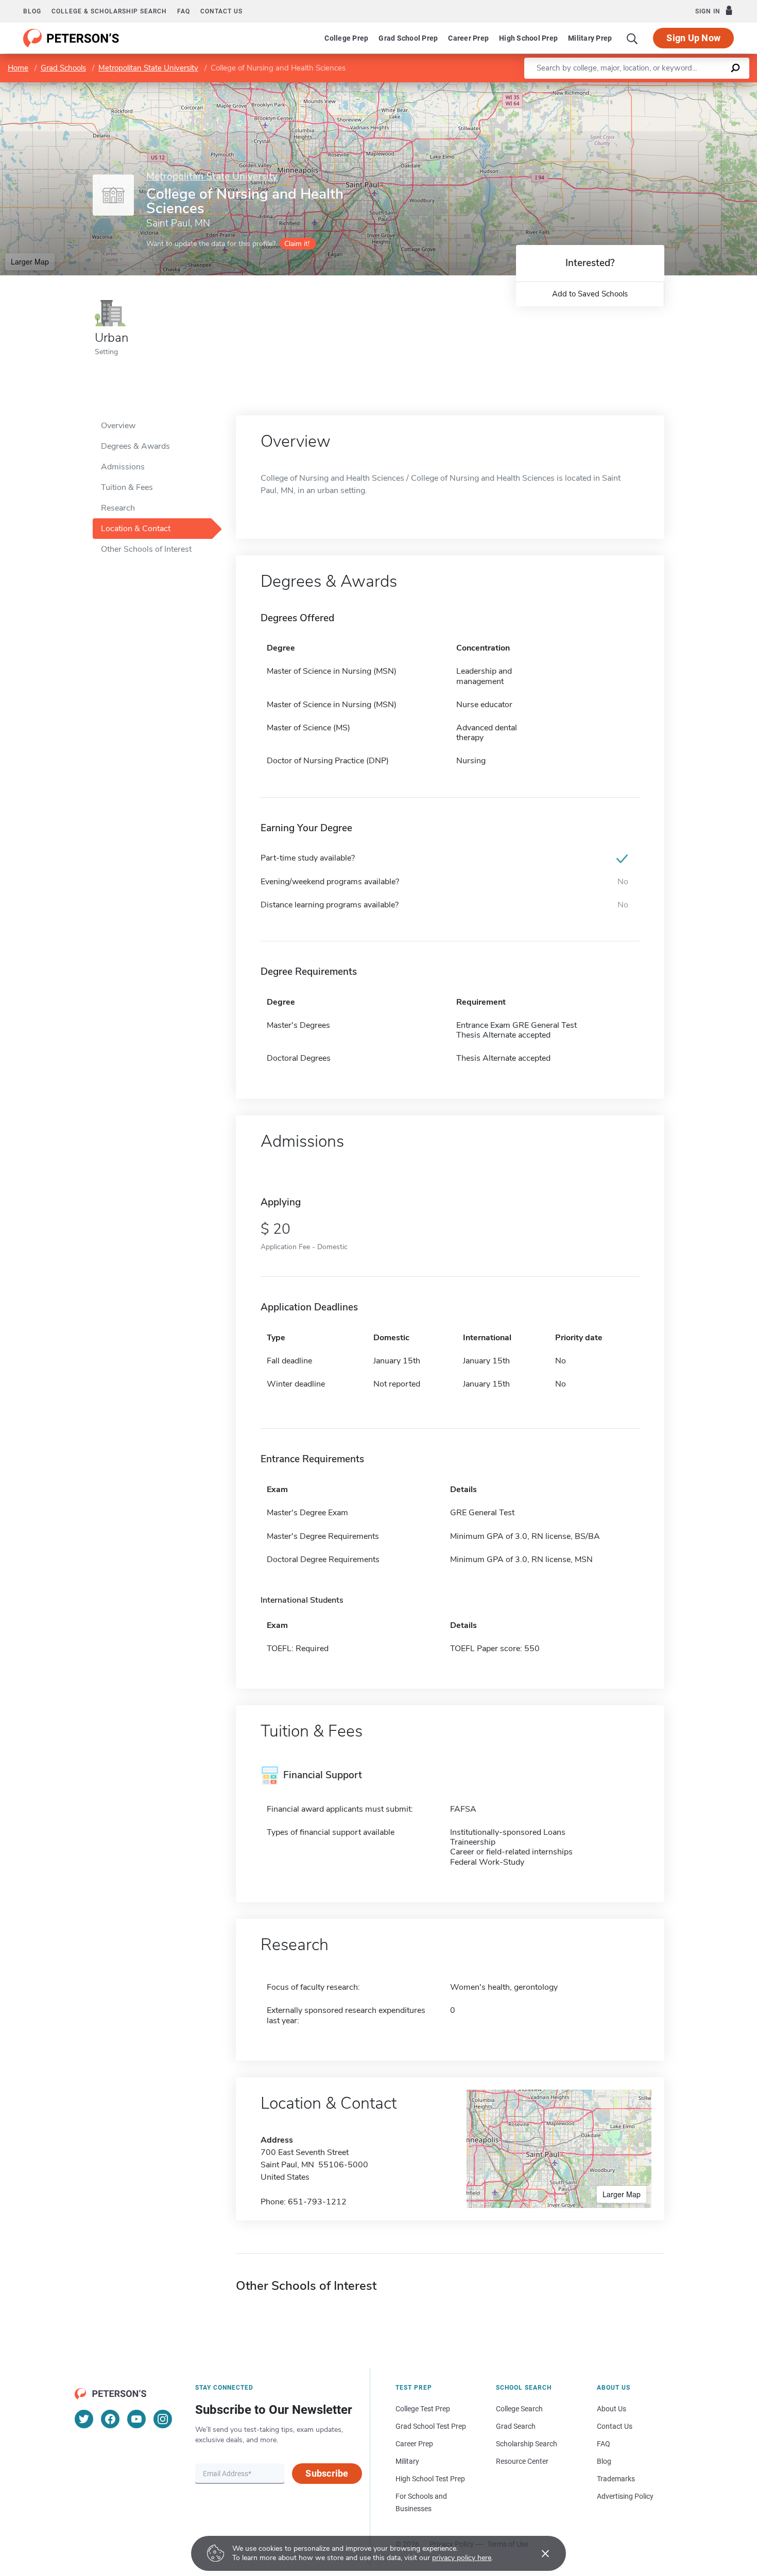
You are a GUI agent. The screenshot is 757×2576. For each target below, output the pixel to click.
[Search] (632, 38)
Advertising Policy (625, 2496)
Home (18, 68)
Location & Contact (136, 529)
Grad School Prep (408, 38)
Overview (118, 426)
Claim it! (297, 244)
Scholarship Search (527, 2444)
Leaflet (636, 87)
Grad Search (516, 2426)
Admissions (123, 467)
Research (118, 508)
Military (407, 2461)
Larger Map (30, 261)
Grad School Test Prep (431, 2426)
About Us (612, 2409)
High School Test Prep (430, 2479)
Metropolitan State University (148, 68)
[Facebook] (110, 2419)
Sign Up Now (693, 38)
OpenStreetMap (687, 87)
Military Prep (590, 38)
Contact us (221, 11)
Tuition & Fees (127, 487)
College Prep (346, 38)
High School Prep (528, 38)
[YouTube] (136, 2419)
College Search (519, 2409)
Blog (32, 11)
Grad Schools (63, 68)
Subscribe (327, 2473)
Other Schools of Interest (146, 549)
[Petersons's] (71, 38)
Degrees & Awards (135, 446)
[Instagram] (163, 2419)
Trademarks (616, 2479)
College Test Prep (423, 2409)
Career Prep (468, 38)
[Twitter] (84, 2419)
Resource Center (522, 2461)
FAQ (184, 11)
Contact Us (615, 2426)
